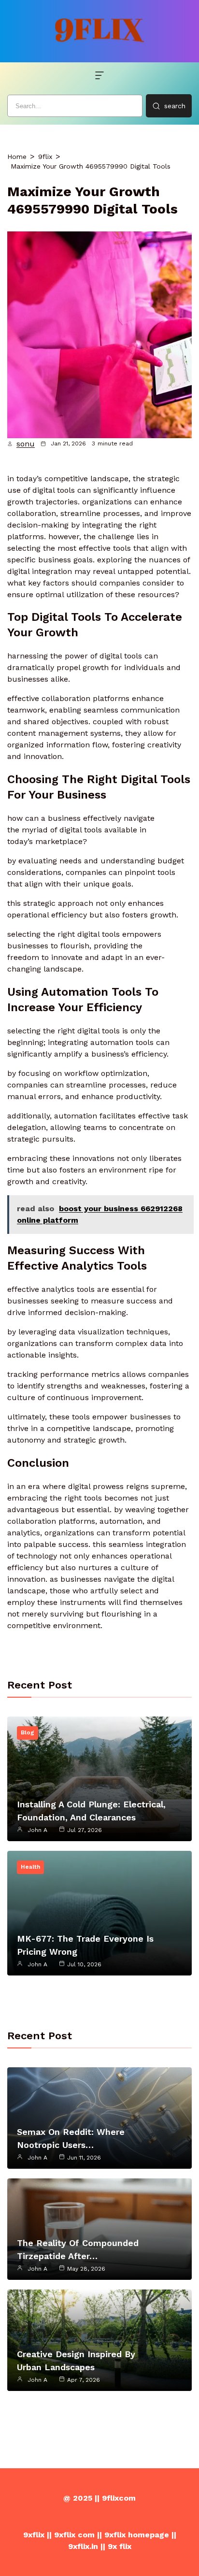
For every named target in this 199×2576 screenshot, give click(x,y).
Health (30, 1867)
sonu (26, 444)
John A (37, 1830)
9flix (45, 157)
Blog (28, 1732)
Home (17, 157)
